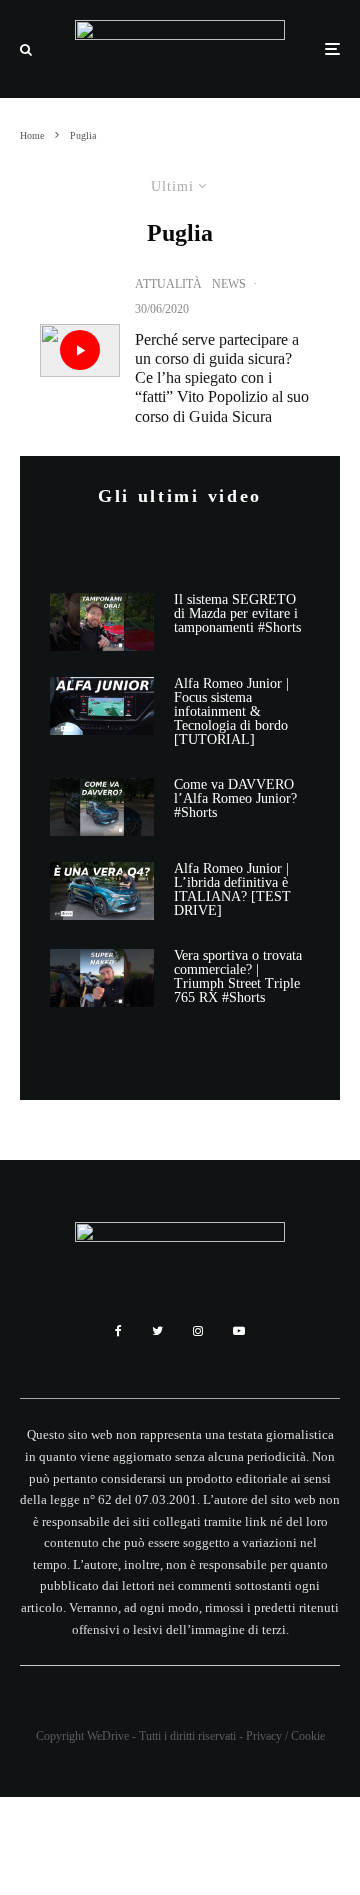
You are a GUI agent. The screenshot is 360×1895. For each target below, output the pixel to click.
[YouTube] (239, 1331)
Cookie (308, 1736)
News (229, 284)
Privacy (264, 1736)
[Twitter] (157, 1331)
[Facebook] (118, 1331)
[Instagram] (198, 1331)
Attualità (168, 284)
